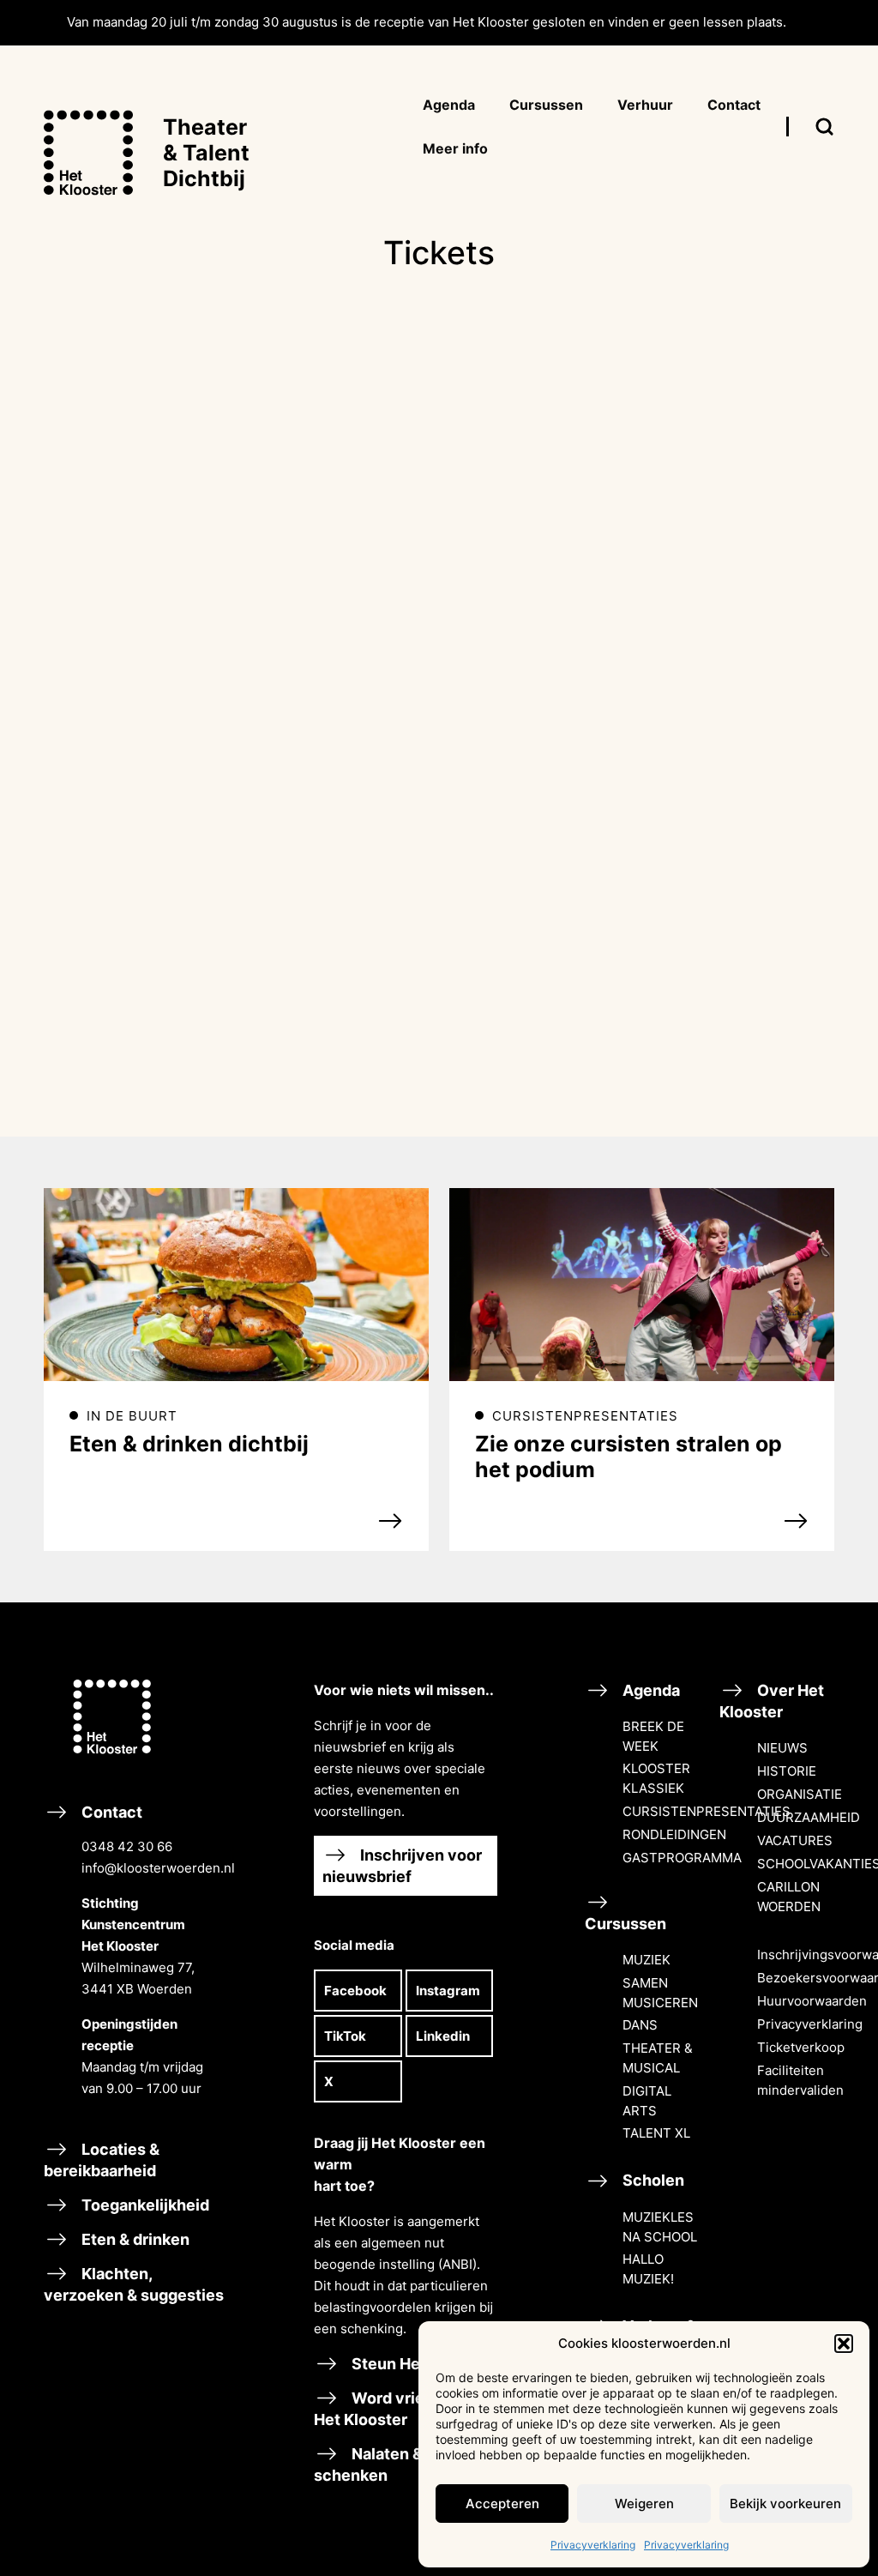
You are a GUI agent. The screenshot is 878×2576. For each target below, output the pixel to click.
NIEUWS (782, 1748)
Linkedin (443, 2036)
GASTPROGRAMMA (682, 1858)
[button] (844, 2344)
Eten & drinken (134, 2239)
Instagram (448, 1991)
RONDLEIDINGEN (674, 1834)
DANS (640, 2025)
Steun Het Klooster (421, 2364)
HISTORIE (787, 1771)
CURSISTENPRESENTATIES (707, 1811)
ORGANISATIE (800, 1794)
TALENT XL (656, 2133)
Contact (152, 1950)
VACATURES (795, 1840)
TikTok (345, 2036)
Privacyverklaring (593, 2545)
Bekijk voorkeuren (785, 2504)
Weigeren (644, 2504)
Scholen (652, 2180)
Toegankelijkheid (144, 2205)
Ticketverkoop (801, 2047)
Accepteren (502, 2504)
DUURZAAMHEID (809, 1817)
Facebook (355, 1991)
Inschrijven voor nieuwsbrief (402, 1866)
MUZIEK (646, 1960)
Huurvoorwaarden (812, 2001)
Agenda (649, 1690)
